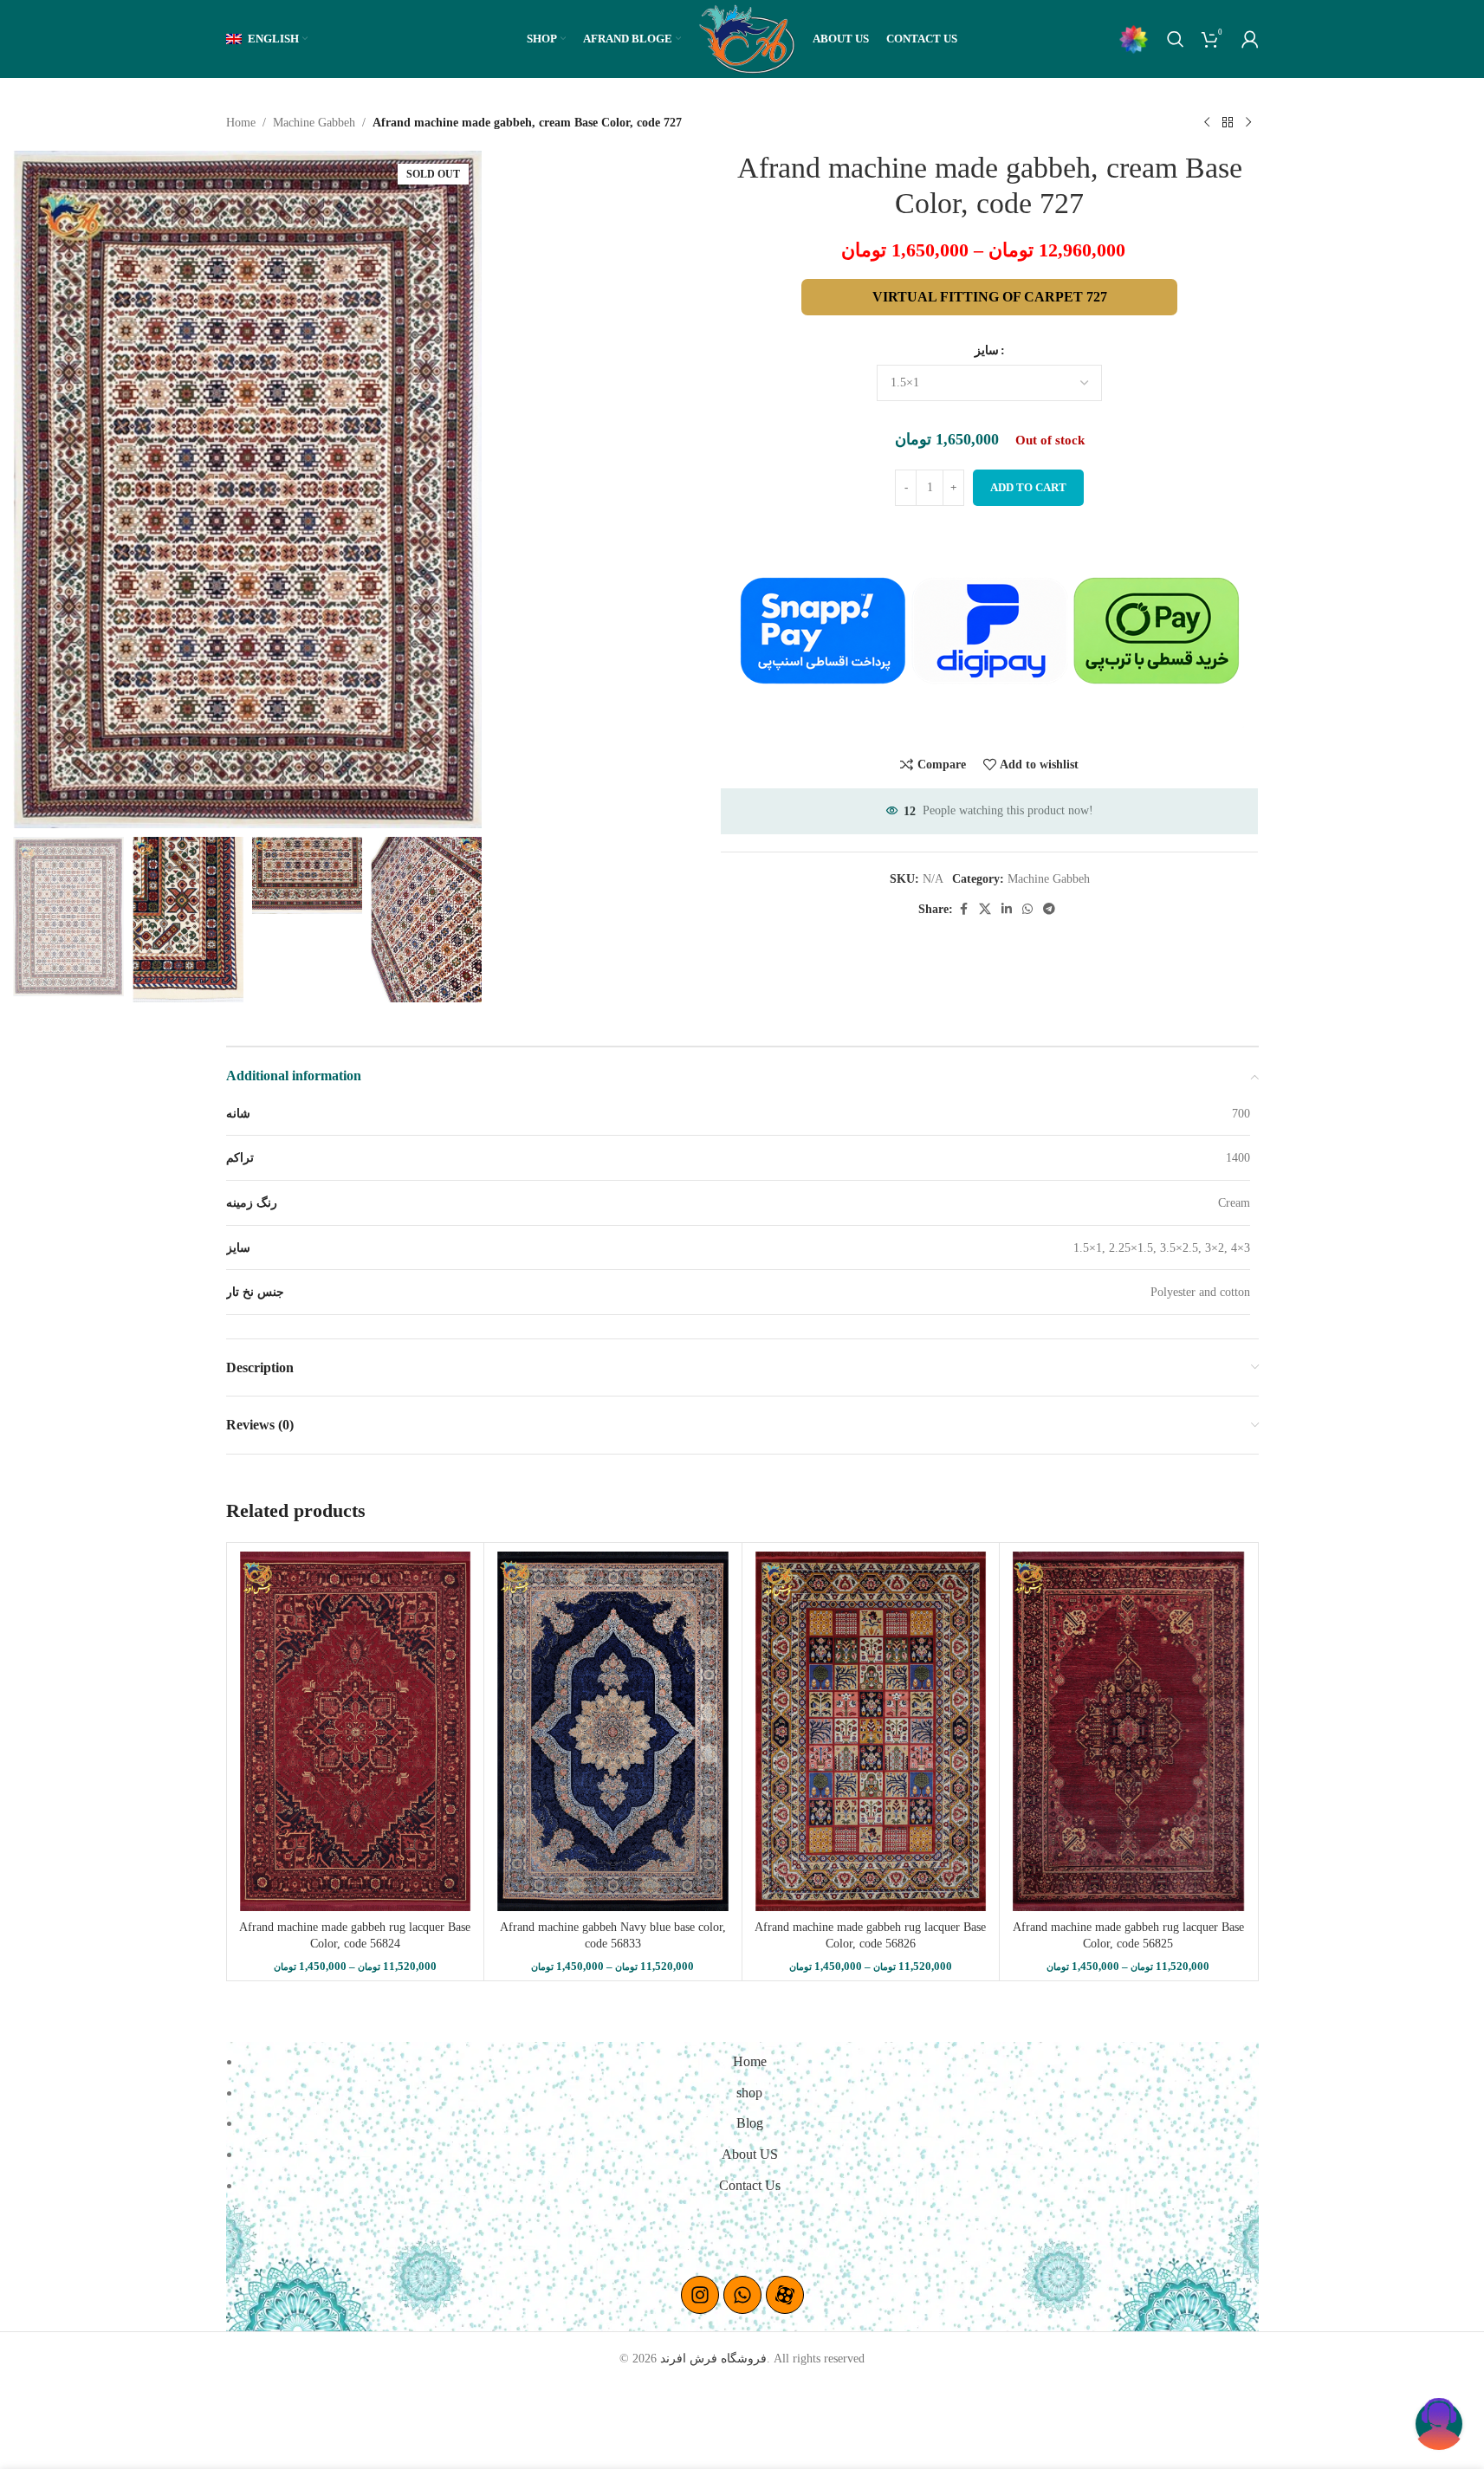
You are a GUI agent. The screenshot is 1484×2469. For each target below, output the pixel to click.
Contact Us (750, 2185)
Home (241, 123)
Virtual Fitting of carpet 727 (990, 297)
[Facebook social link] (963, 910)
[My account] (1250, 39)
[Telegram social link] (1049, 910)
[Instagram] (700, 2295)
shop (749, 2093)
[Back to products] (1228, 123)
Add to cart (1028, 487)
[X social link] (985, 910)
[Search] (1176, 39)
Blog (750, 2123)
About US (750, 2154)
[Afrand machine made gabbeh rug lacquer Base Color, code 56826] (871, 1731)
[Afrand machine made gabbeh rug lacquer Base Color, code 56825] (1128, 1731)
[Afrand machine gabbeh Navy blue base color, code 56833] (613, 1731)
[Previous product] (1207, 123)
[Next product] (1248, 123)
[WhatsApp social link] (1027, 910)
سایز (987, 350)
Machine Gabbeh (314, 123)
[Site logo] (747, 38)
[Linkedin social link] (1007, 910)
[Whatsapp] (742, 2295)
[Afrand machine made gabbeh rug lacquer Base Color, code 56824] (356, 1731)
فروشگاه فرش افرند (713, 2359)
